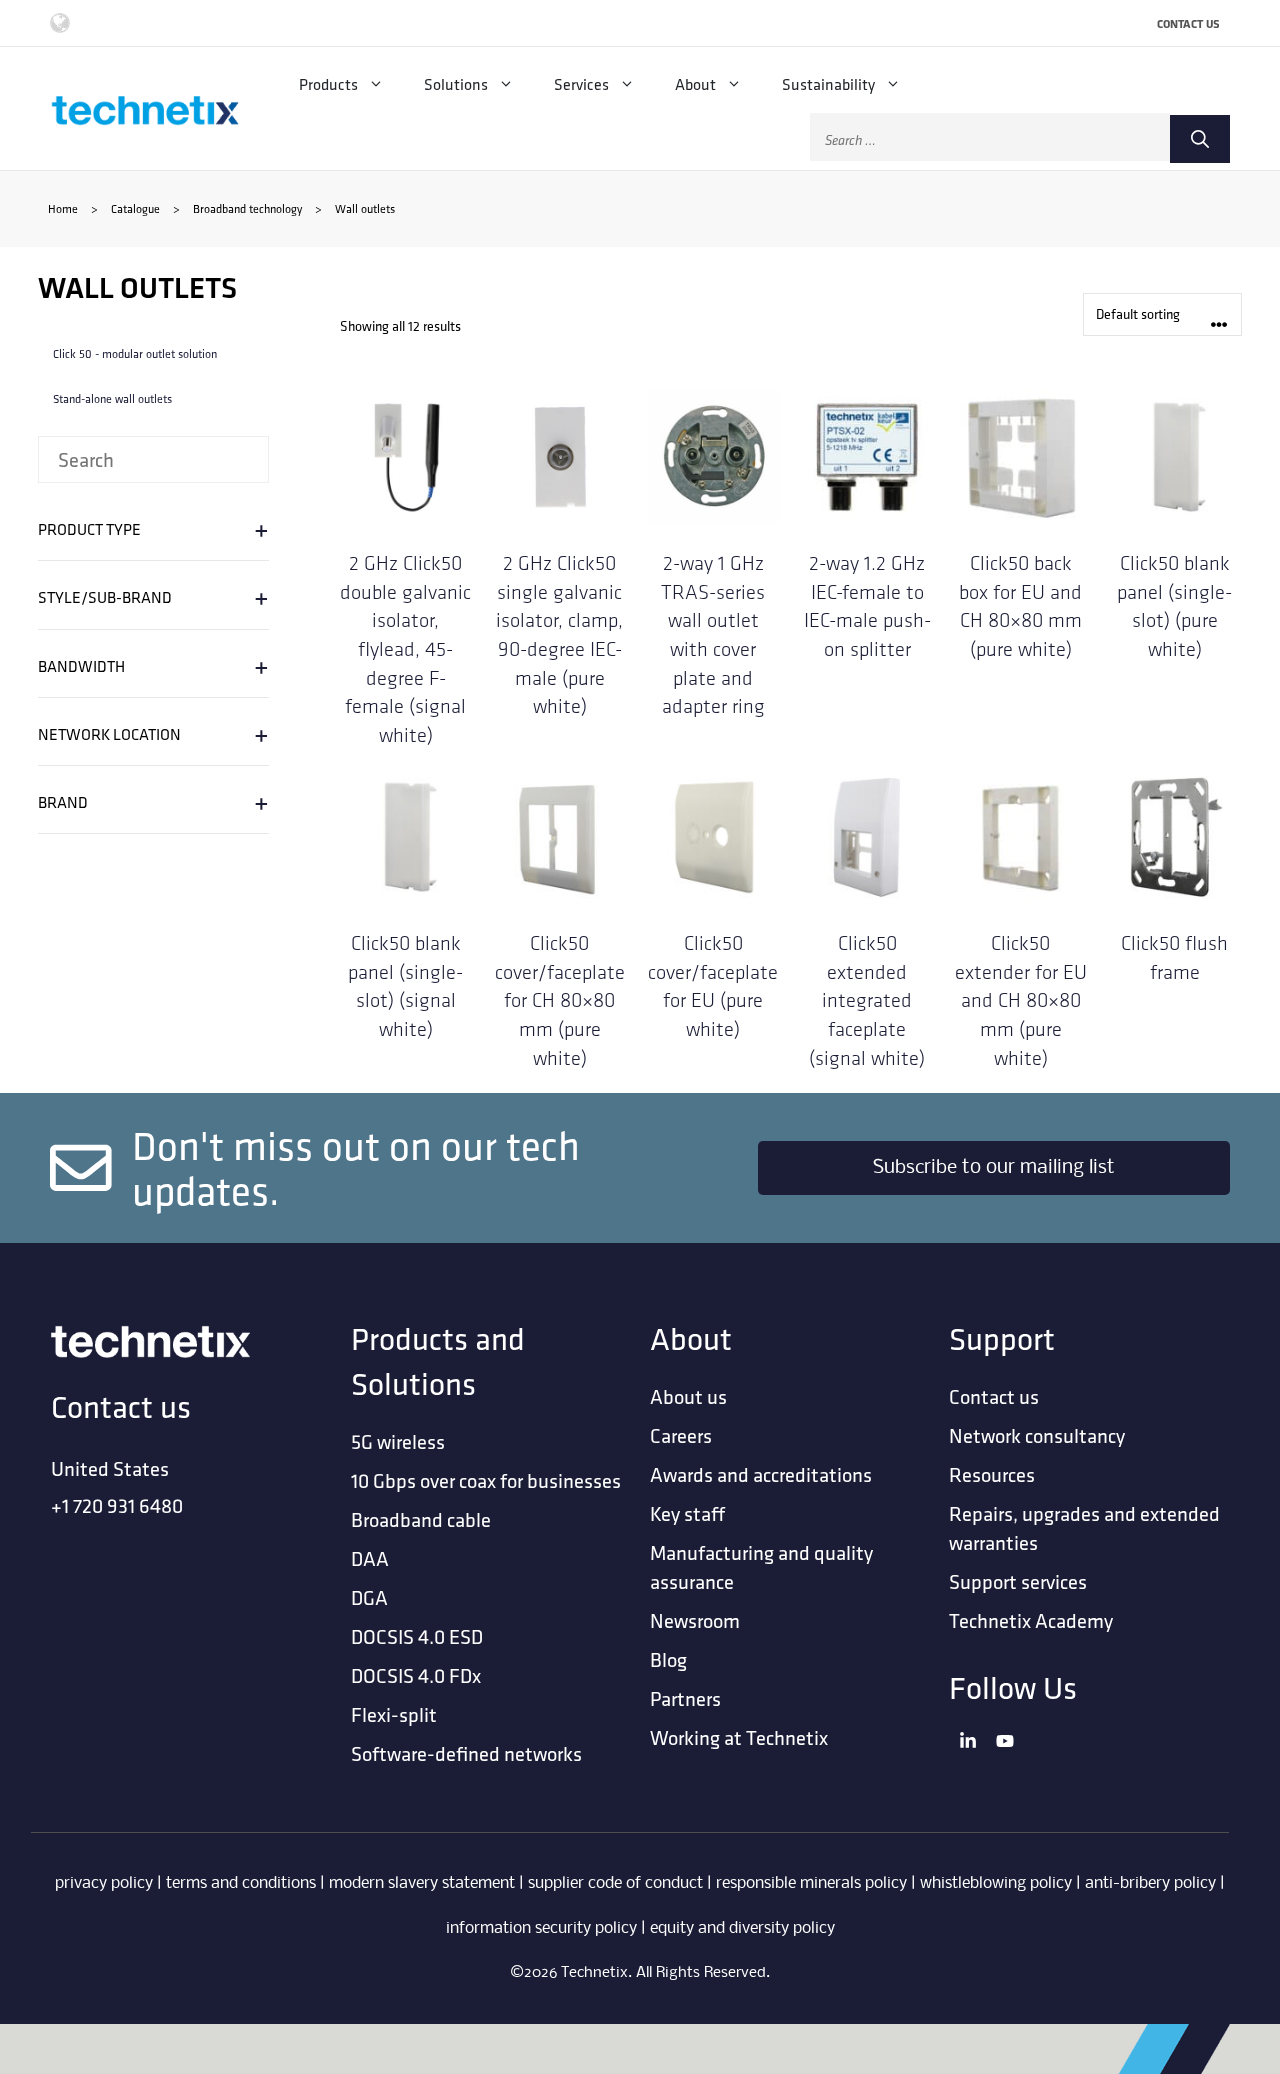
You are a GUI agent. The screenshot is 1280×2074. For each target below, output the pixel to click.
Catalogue (135, 208)
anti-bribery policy (1150, 1883)
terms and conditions (241, 1883)
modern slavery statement (422, 1883)
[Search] (1200, 139)
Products (328, 84)
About (695, 84)
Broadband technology (247, 208)
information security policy (541, 1928)
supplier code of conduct (615, 1883)
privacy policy (104, 1883)
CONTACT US (1188, 23)
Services (581, 84)
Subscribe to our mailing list (994, 1168)
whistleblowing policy (996, 1883)
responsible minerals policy (811, 1883)
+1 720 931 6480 (117, 1505)
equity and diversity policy (742, 1928)
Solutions (456, 84)
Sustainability (828, 84)
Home (63, 208)
